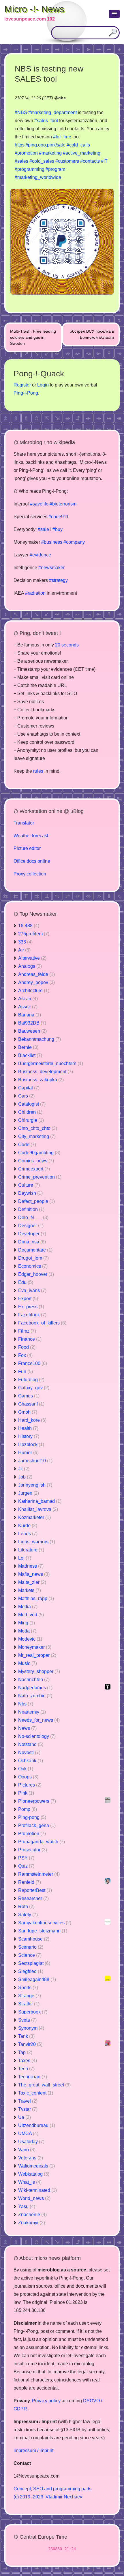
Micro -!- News (34, 9)
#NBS (21, 112)
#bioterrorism (63, 504)
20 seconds (67, 645)
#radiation (35, 593)
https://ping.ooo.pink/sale (40, 145)
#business (52, 542)
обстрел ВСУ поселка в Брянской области (92, 334)
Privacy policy (46, 2401)
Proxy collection (30, 874)
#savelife (39, 504)
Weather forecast (31, 836)
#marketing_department (52, 112)
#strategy (58, 580)
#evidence (40, 555)
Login (43, 385)
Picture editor (27, 848)
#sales (21, 161)
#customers (67, 161)
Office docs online (32, 861)
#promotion (26, 153)
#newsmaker (51, 568)
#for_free (62, 137)
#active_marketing (82, 153)
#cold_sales (42, 161)
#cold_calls (78, 145)
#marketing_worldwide (38, 177)
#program (55, 169)
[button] (114, 14)
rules (38, 771)
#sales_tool (46, 121)
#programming (30, 169)
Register (22, 385)
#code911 (59, 517)
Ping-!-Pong (26, 393)
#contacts (90, 161)
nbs (62, 98)
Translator (24, 823)
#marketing (50, 153)
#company (74, 542)
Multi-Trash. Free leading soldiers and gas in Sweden (33, 337)
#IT (104, 161)
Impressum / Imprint (33, 2451)
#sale (43, 529)
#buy (58, 529)
